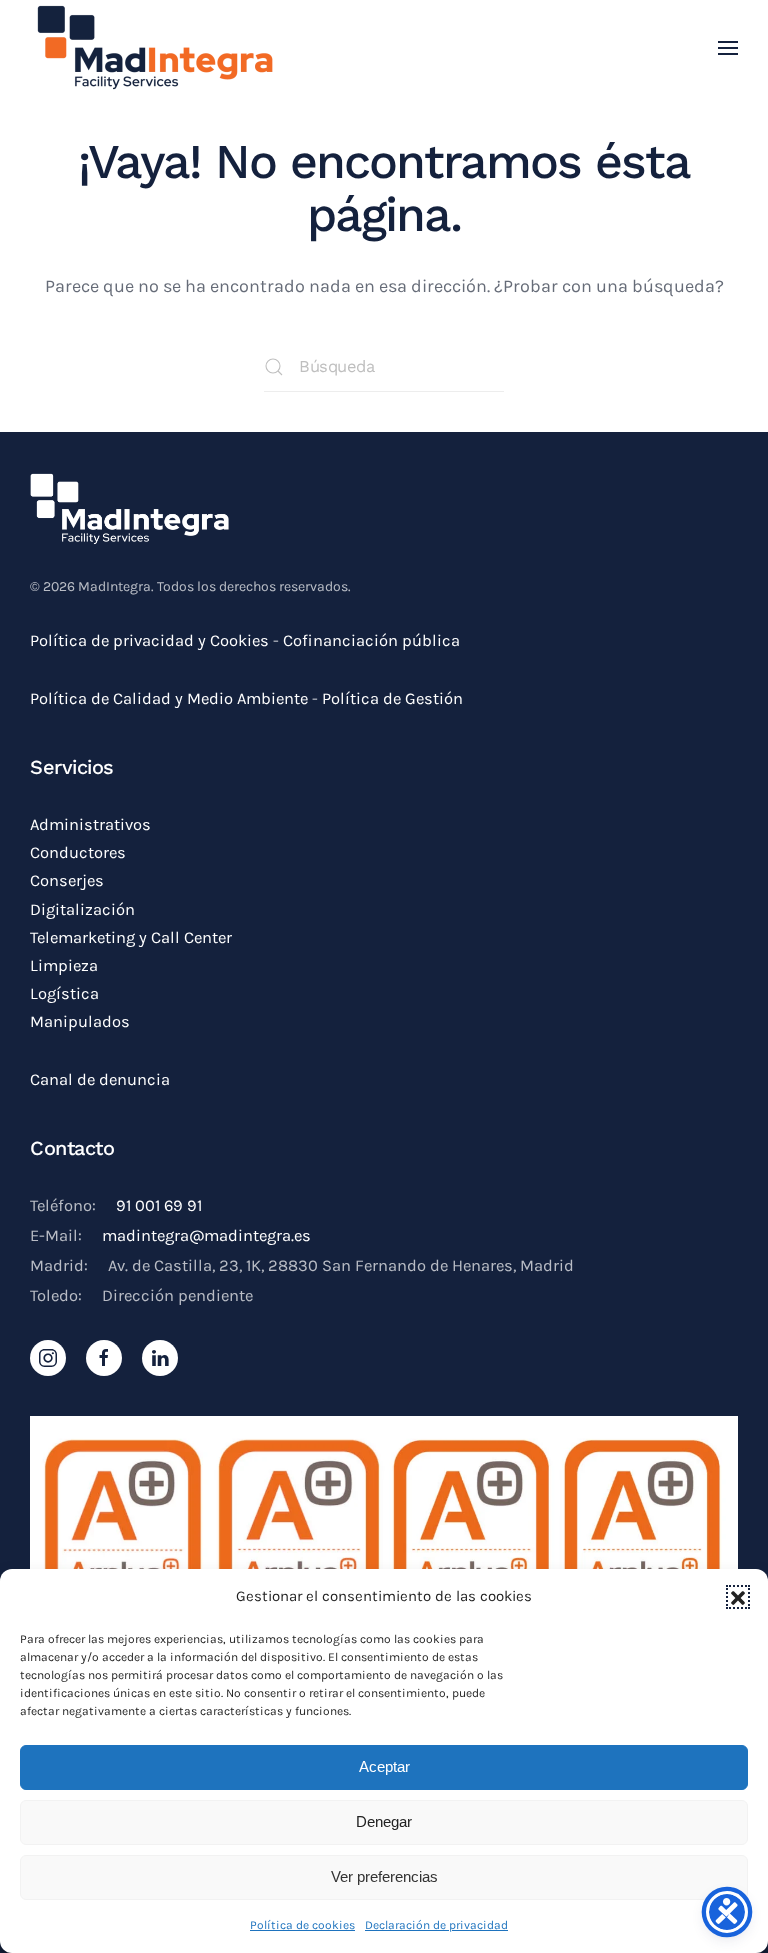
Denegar (384, 1821)
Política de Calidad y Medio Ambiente (169, 698)
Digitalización (82, 909)
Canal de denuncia (100, 1079)
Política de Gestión (394, 698)
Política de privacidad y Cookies (149, 640)
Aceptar (384, 1766)
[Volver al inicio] (155, 47)
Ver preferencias (384, 1876)
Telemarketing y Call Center (131, 937)
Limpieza (64, 965)
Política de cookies (302, 1925)
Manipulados (80, 1021)
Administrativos (90, 824)
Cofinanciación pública (371, 640)
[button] (738, 1597)
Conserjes (67, 880)
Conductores (78, 852)
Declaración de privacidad (436, 1925)
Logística (64, 993)
